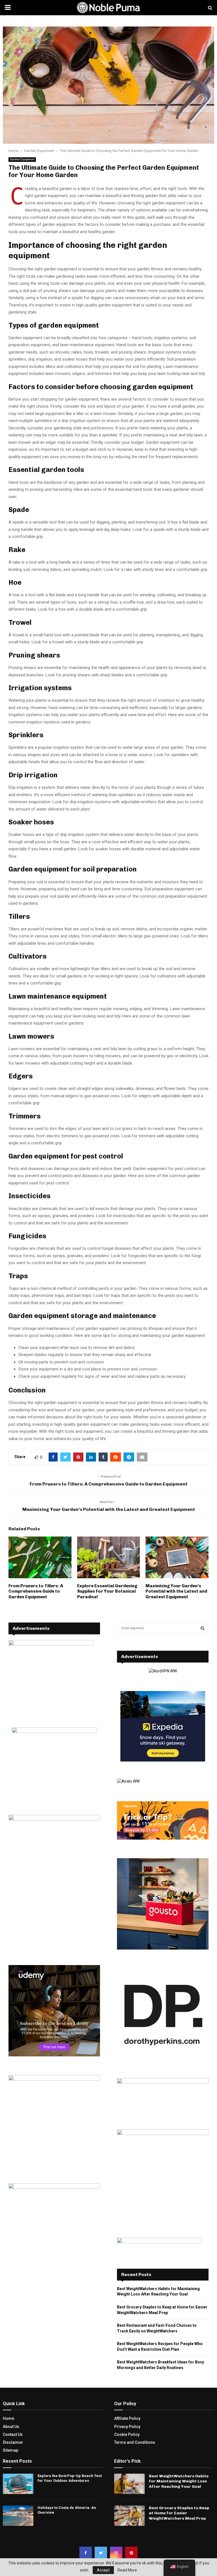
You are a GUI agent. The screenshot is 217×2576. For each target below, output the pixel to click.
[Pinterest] (131, 2553)
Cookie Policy (127, 2434)
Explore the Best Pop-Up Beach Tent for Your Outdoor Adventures (70, 2478)
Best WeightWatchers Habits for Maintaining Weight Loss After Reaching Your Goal (179, 2481)
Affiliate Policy (127, 2418)
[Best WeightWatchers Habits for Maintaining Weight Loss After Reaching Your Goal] (129, 2484)
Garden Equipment (22, 159)
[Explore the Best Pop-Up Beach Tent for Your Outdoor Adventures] (18, 2484)
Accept (103, 2570)
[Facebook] (86, 2553)
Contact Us (13, 2434)
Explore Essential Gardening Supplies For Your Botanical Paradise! (107, 1591)
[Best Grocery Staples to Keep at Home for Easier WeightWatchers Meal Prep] (129, 2516)
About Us (11, 2427)
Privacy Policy (127, 2427)
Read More (127, 2570)
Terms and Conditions (135, 2442)
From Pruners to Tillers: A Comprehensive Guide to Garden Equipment (108, 1484)
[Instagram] (116, 2553)
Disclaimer (13, 2442)
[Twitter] (101, 2553)
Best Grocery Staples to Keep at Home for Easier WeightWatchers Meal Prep (179, 2513)
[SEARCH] (202, 1628)
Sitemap (10, 2450)
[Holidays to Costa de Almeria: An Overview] (18, 2516)
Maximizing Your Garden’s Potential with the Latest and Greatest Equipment (109, 1509)
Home (8, 2418)
